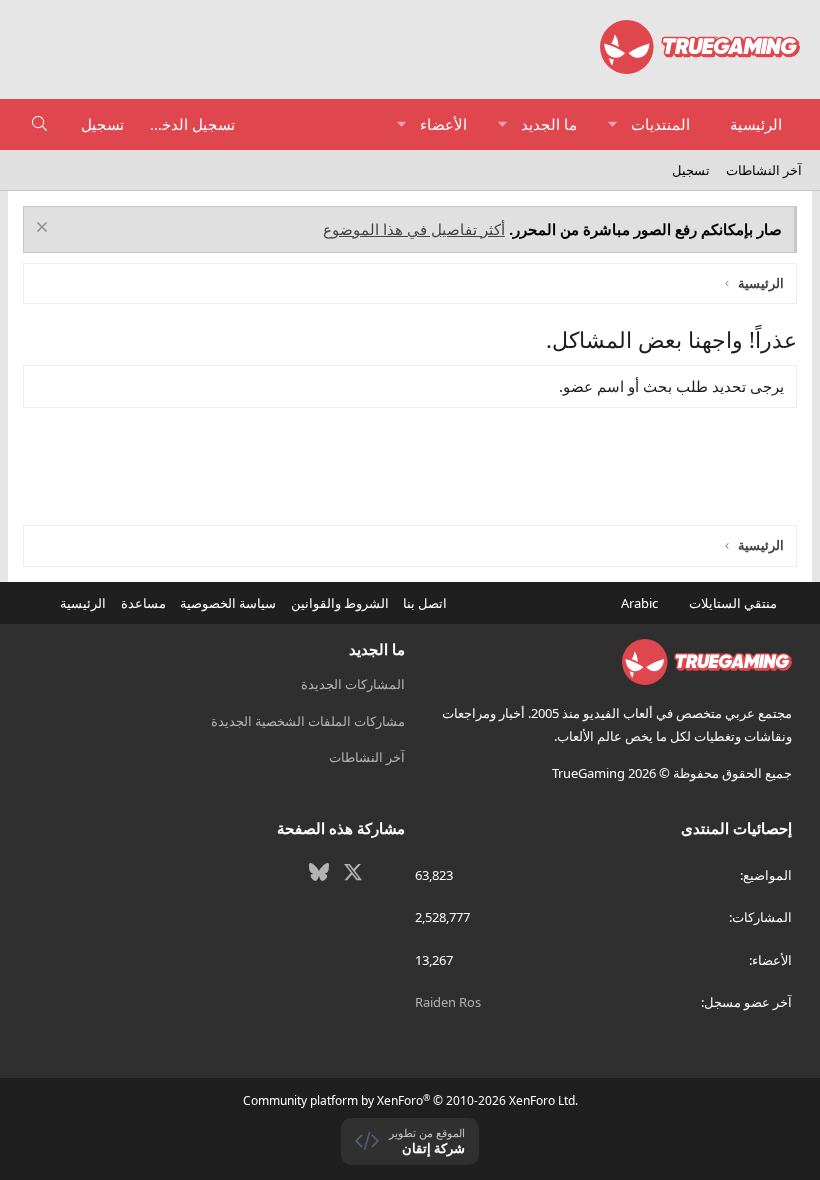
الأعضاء (443, 124)
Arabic (641, 603)
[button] (612, 124)
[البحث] (39, 124)
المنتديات (660, 124)
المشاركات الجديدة (353, 684)
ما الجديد (549, 124)
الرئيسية (756, 124)
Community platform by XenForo (410, 1100)
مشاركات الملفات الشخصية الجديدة (308, 721)
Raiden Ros (448, 1002)
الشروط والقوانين (340, 603)
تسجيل (691, 170)
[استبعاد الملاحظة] (44, 229)
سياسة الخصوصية (228, 603)
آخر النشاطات (764, 170)
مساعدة (143, 603)
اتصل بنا (425, 603)
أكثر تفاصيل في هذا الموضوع (414, 229)
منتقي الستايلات (734, 603)
